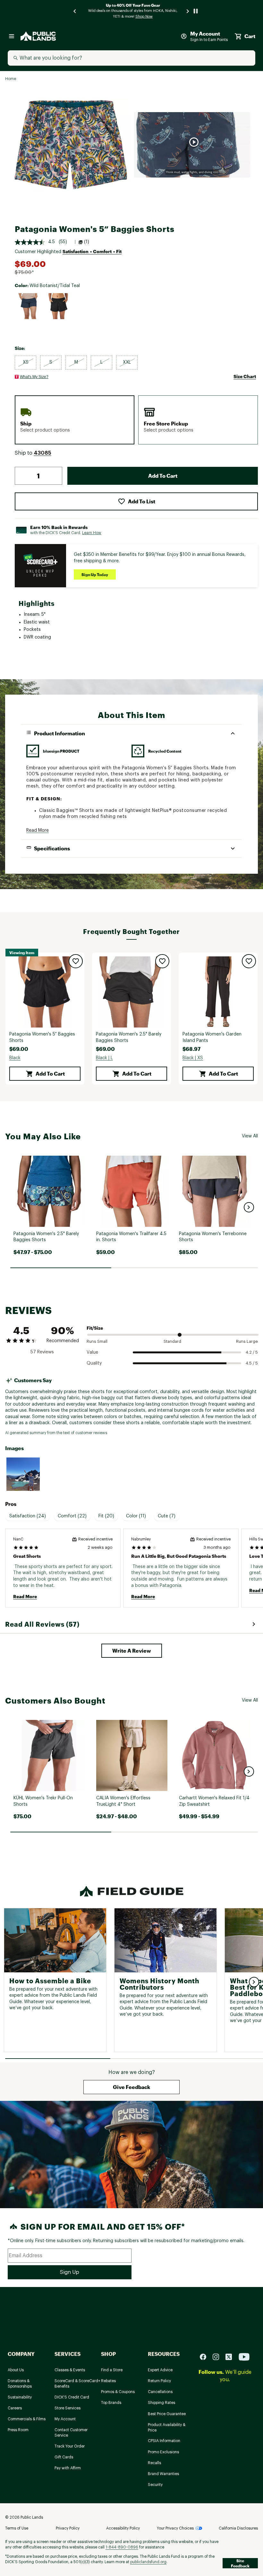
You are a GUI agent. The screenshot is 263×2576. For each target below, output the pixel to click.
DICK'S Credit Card (72, 2397)
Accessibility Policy (123, 2528)
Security (155, 2485)
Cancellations (160, 2392)
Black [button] (15, 1058)
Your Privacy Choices (175, 2528)
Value (92, 1352)
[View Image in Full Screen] (71, 145)
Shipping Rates (161, 2403)
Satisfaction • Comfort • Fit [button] (92, 251)
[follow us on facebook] (206, 2357)
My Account (65, 2419)
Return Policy (159, 2381)
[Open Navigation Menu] (12, 36)
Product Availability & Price (167, 2427)
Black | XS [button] (193, 1058)
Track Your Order (70, 2446)
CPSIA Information (164, 2441)
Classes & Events (70, 2370)
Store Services (68, 2408)
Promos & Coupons (118, 2392)
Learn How (92, 533)
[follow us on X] (231, 2357)
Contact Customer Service (71, 2433)
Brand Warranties (163, 2474)
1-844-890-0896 (122, 2547)
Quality (94, 1363)
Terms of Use (17, 2528)
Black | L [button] (104, 1058)
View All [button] (250, 1136)
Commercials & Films (27, 2419)
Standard (172, 1341)
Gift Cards (64, 2457)
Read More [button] (38, 830)
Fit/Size (95, 1328)
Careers (15, 2408)
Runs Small (97, 1341)
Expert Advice (160, 2370)
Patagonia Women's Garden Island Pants (212, 1037)
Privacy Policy (68, 2528)
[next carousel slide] (188, 11)
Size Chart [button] (245, 376)
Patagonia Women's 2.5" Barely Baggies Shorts (129, 1037)
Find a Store (112, 2370)
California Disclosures (238, 2528)
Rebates (108, 2381)
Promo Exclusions (163, 2452)
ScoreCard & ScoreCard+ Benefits (77, 2384)
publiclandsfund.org (148, 2562)
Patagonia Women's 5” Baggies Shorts (42, 1037)
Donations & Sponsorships (20, 2384)
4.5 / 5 (252, 1363)
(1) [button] (87, 242)
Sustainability (20, 2397)
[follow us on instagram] (218, 2357)
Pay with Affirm (68, 2468)
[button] (42, 453)
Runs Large (247, 1341)
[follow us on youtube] (244, 2357)
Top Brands (111, 2403)
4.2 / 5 (252, 1352)
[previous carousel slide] (75, 11)
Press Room (18, 2430)
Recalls (154, 2463)
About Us (16, 2370)
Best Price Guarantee (167, 2414)
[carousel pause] (196, 11)
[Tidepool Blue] (28, 306)
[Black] (58, 306)
